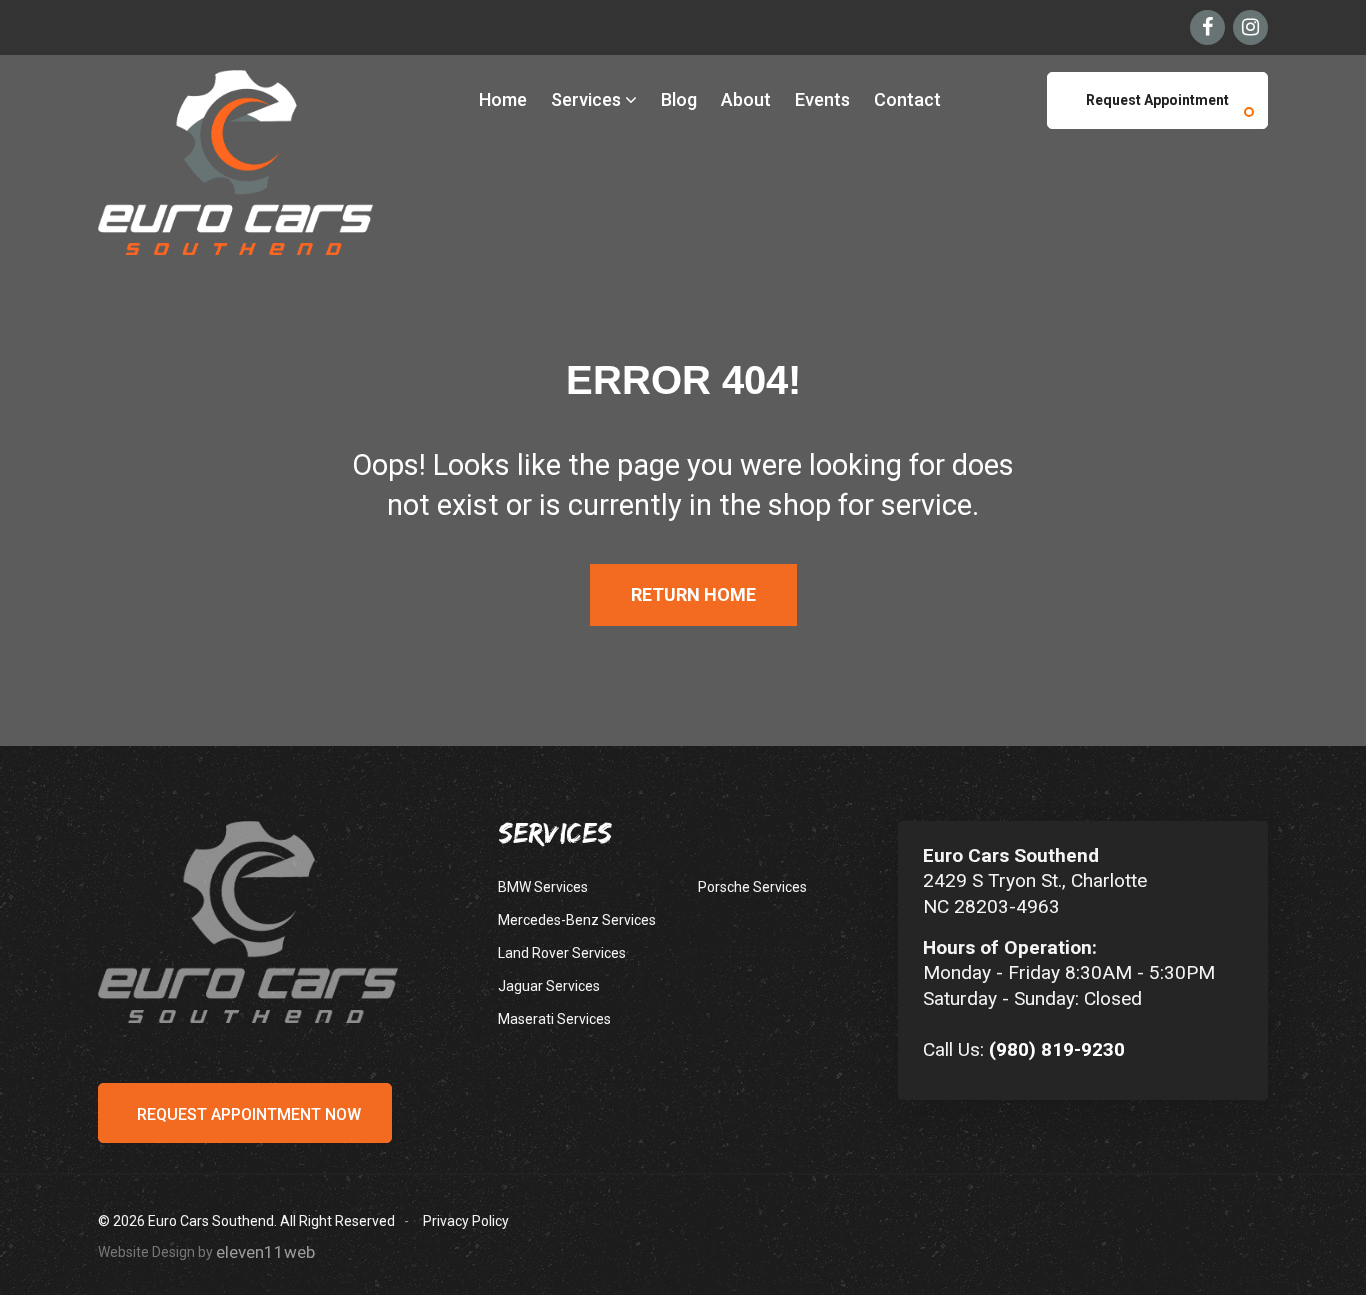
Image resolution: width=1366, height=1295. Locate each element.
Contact (907, 99)
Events (822, 99)
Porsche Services (752, 887)
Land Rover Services (562, 953)
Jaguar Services (549, 986)
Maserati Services (554, 1019)
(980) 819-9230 (1057, 1049)
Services (588, 99)
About (746, 99)
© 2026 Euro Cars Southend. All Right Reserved (246, 1221)
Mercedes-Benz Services (577, 920)
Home (503, 99)
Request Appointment (1157, 100)
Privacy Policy (466, 1221)
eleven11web (265, 1252)
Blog (679, 99)
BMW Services (543, 887)
